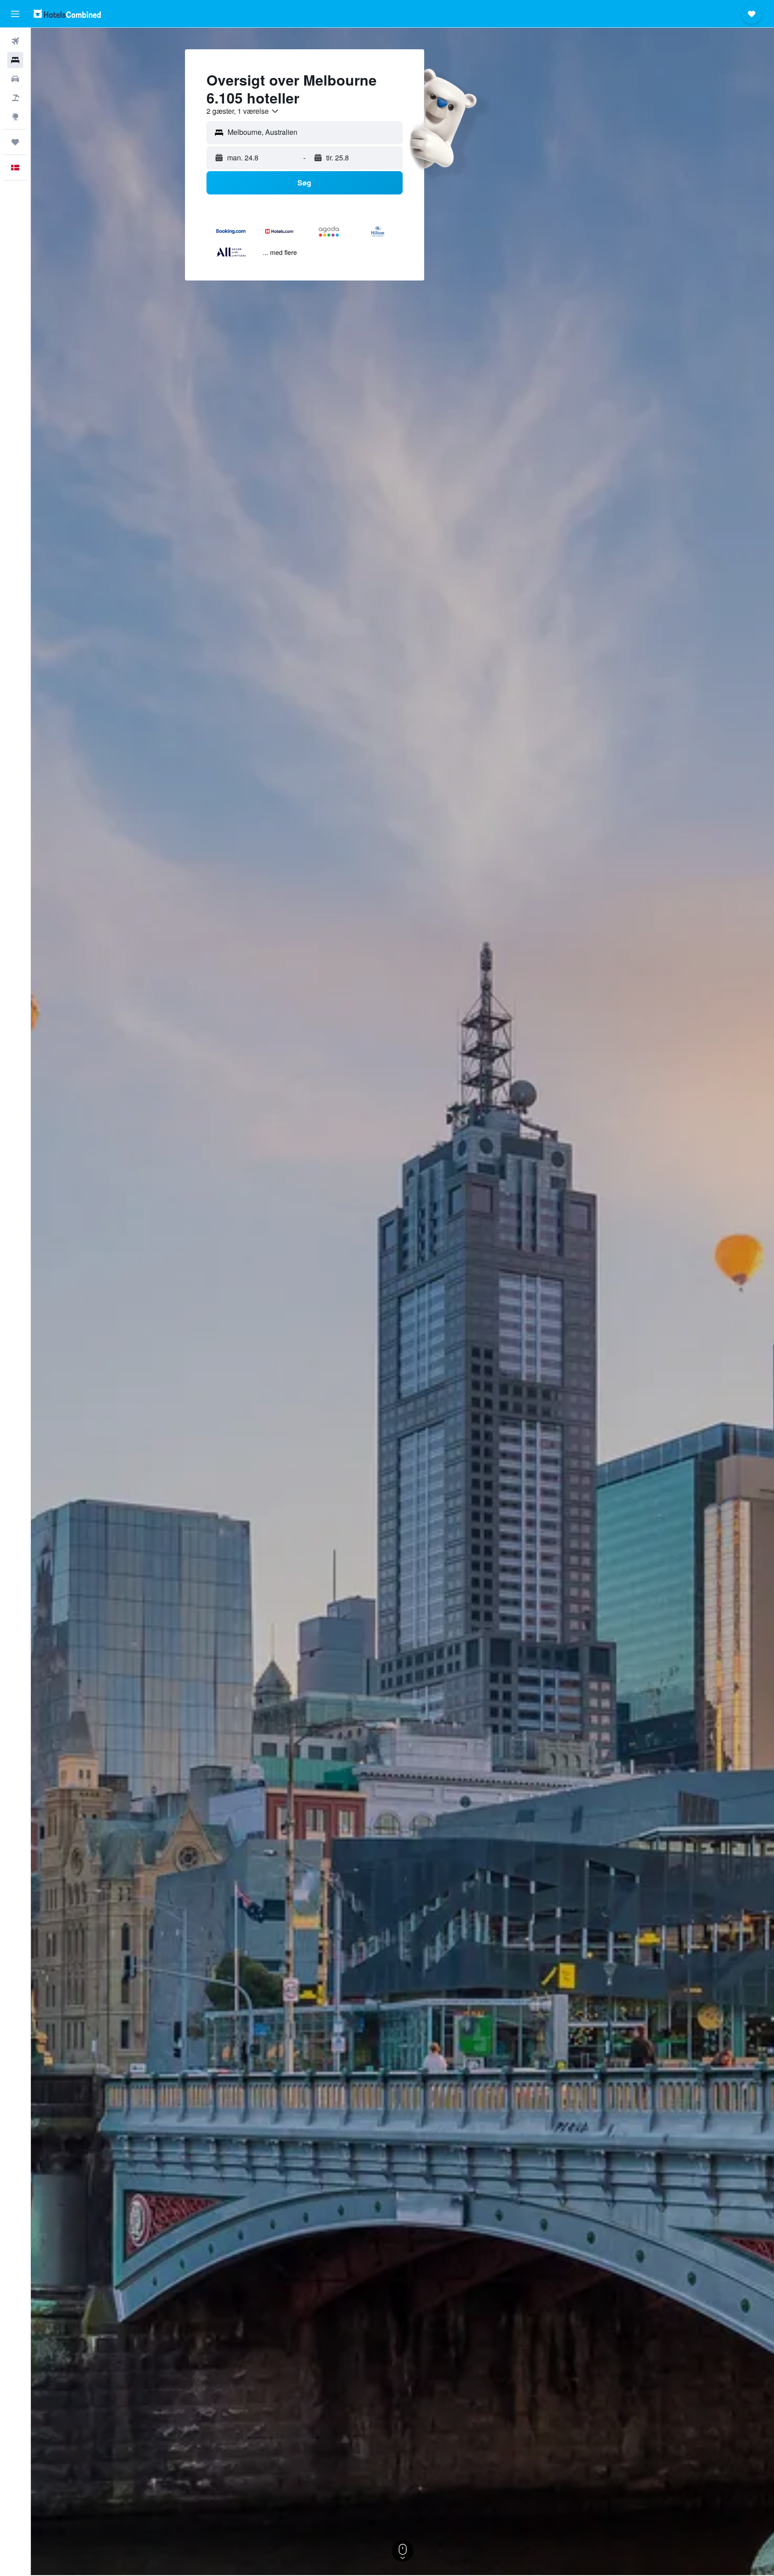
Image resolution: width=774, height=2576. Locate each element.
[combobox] (243, 111)
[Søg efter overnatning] (15, 60)
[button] (15, 14)
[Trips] (15, 142)
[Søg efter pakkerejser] (15, 98)
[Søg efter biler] (15, 79)
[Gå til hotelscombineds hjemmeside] (67, 14)
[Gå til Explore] (15, 117)
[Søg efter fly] (15, 41)
